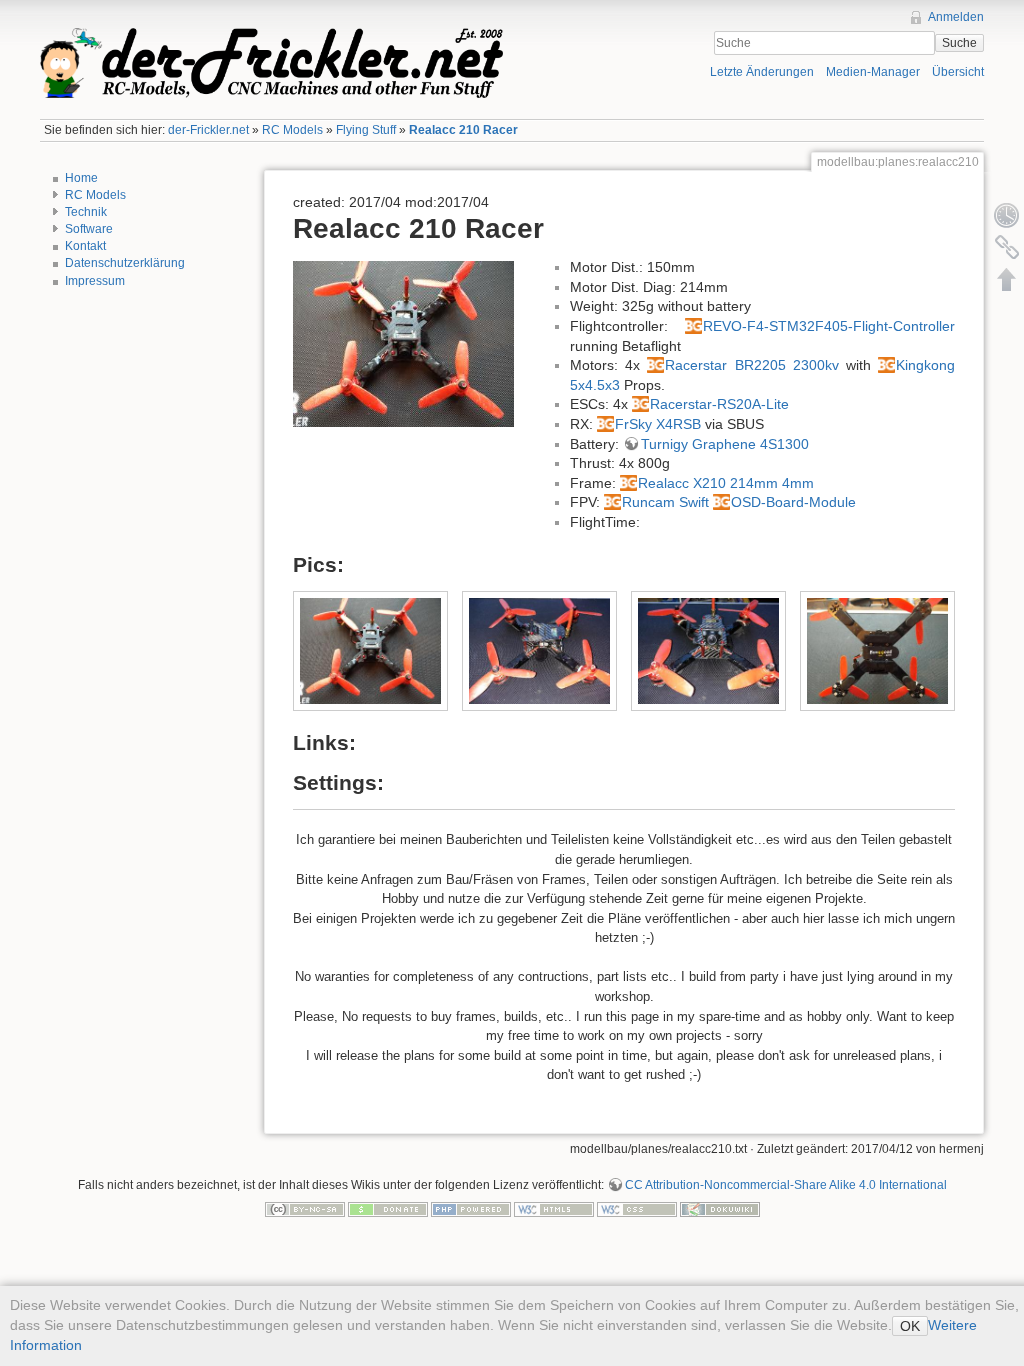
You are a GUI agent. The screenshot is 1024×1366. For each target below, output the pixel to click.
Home (81, 178)
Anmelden (956, 17)
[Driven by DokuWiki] (720, 1209)
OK (910, 1326)
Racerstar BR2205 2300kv (751, 365)
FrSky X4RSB (658, 424)
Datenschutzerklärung (125, 263)
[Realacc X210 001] (371, 651)
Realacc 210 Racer (463, 130)
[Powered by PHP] (471, 1209)
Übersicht (958, 72)
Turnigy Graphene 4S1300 (725, 444)
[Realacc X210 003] (709, 651)
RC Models (292, 130)
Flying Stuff (366, 130)
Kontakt (85, 246)
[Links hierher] (1007, 247)
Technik (86, 212)
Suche (959, 43)
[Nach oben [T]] (1007, 279)
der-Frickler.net (208, 130)
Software (89, 229)
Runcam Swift (665, 502)
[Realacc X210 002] (540, 651)
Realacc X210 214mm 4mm (726, 483)
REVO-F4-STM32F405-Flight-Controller (829, 326)
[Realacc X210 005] (878, 651)
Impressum (95, 281)
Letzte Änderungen (762, 72)
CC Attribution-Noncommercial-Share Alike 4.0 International (786, 1185)
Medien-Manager (873, 72)
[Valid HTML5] (554, 1209)
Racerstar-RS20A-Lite (719, 404)
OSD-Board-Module (793, 502)
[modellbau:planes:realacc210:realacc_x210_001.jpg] (403, 343)
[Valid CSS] (637, 1209)
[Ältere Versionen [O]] (1007, 215)
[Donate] (388, 1209)
